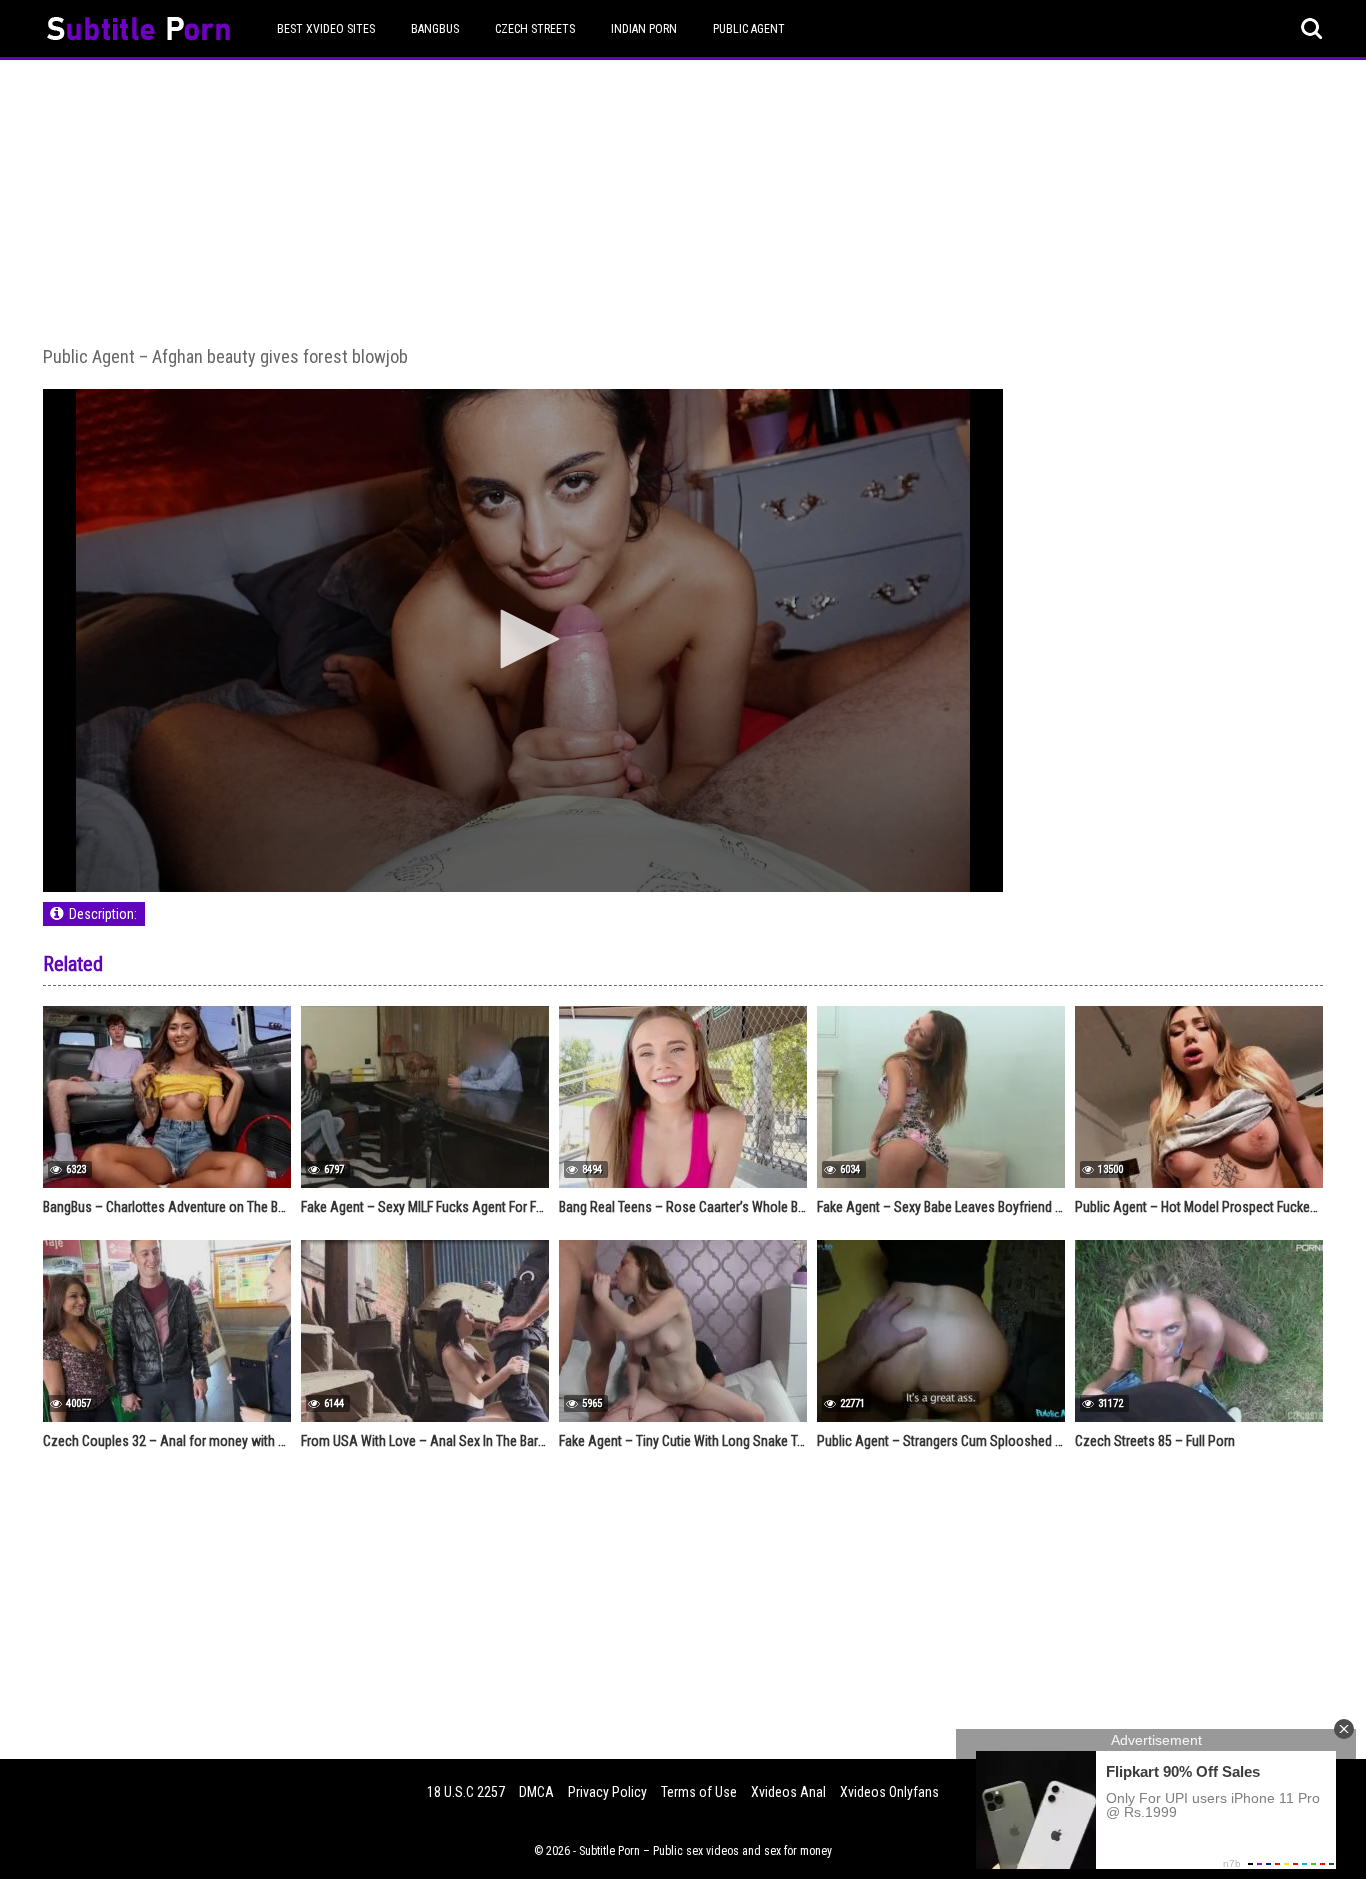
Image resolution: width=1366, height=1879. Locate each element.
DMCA (536, 1792)
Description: (103, 914)
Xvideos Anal (788, 1792)
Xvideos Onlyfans (889, 1792)
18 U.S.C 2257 (466, 1792)
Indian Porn (644, 29)
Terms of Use (699, 1792)
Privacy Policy (607, 1792)
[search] (1312, 29)
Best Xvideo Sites (326, 29)
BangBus (435, 29)
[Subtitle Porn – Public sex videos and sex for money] (138, 31)
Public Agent (749, 29)
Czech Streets (535, 29)
